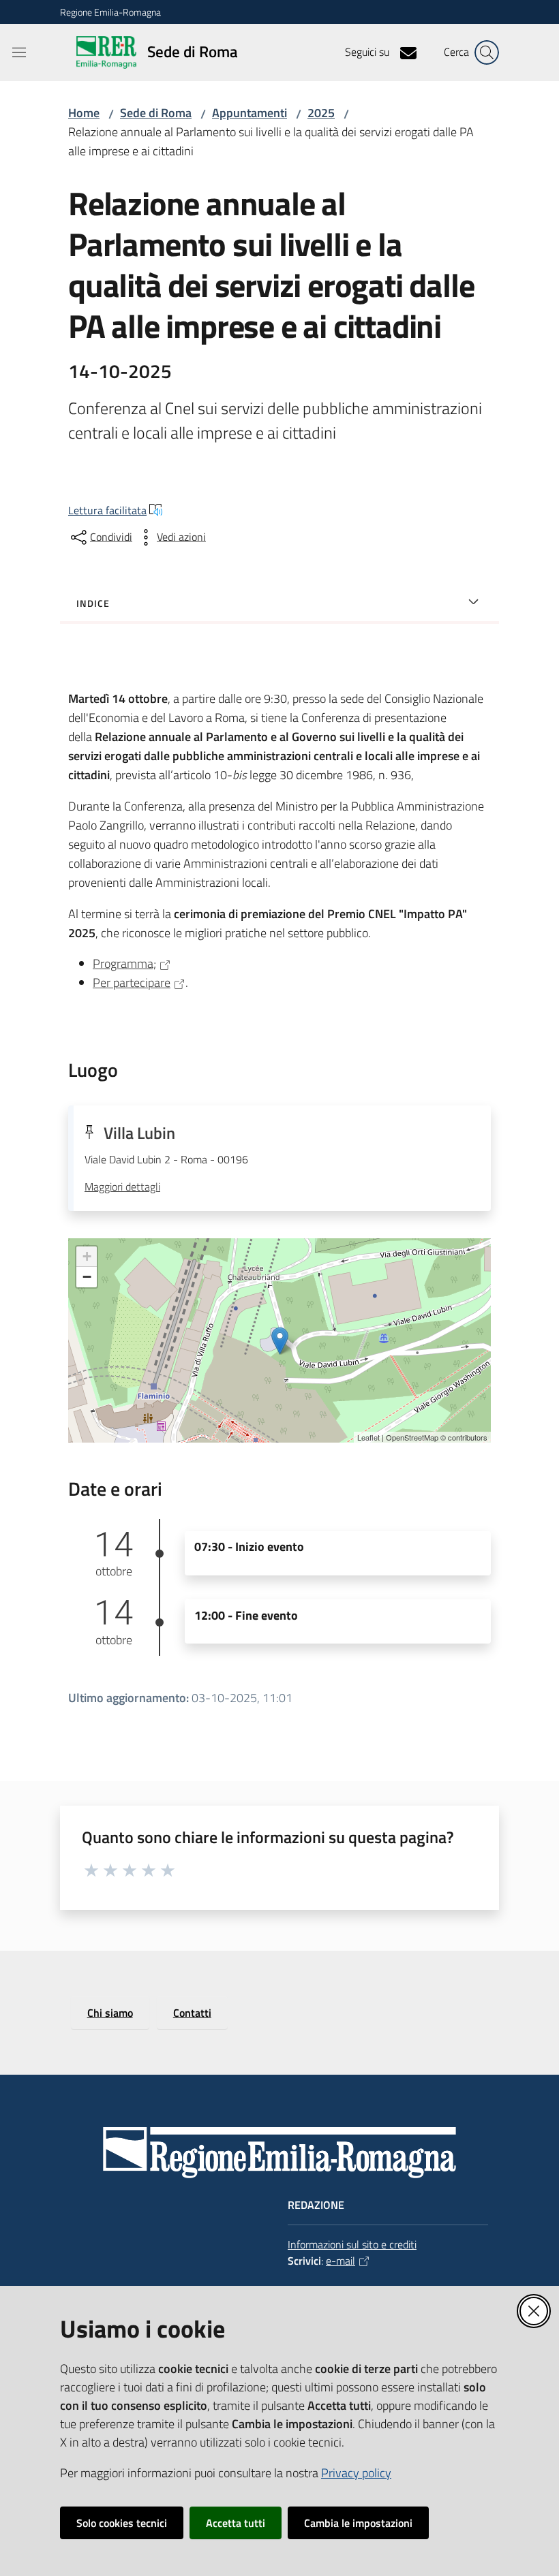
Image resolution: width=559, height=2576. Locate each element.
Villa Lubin (139, 1133)
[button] (487, 52)
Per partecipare (132, 983)
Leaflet (368, 1437)
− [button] (87, 1277)
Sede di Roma (156, 113)
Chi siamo (110, 2013)
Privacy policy (356, 2473)
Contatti (192, 2013)
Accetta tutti (236, 2523)
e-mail (341, 2261)
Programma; (124, 963)
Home (84, 113)
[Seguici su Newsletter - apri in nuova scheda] (403, 52)
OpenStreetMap (412, 1437)
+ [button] (87, 1256)
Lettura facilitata (107, 510)
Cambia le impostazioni (358, 2523)
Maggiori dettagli (122, 1187)
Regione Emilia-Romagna (110, 12)
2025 (321, 113)
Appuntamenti (250, 113)
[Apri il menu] (19, 52)
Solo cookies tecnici (122, 2523)
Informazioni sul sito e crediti (352, 2244)
